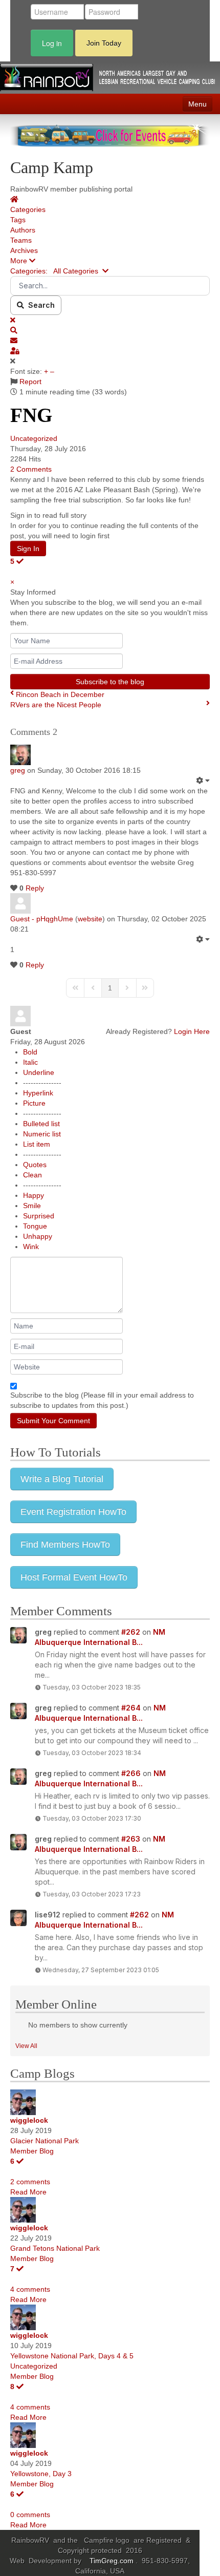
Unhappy (38, 1236)
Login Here (192, 1031)
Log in (52, 43)
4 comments (30, 2289)
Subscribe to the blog (110, 682)
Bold (30, 1052)
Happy (34, 1195)
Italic (30, 1062)
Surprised (39, 1216)
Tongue (35, 1226)
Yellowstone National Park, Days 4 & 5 (72, 2356)
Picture (34, 1103)
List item (37, 1144)
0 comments (30, 2515)
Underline (39, 1072)
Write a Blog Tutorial (62, 1479)
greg (18, 770)
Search (39, 305)
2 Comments (31, 469)
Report (30, 382)
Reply (35, 888)
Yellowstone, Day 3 (41, 2474)
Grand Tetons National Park (55, 2248)
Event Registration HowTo (73, 1512)
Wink (31, 1247)
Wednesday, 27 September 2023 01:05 (101, 1970)
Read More (28, 2192)
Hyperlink (38, 1093)
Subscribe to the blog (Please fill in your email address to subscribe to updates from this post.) (102, 1400)
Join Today (104, 43)
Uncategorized (34, 438)
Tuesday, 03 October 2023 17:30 (92, 1818)
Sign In (28, 548)
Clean (32, 1175)
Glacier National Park (45, 2141)
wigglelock (29, 2120)
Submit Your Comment (53, 1421)
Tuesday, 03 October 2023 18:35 (92, 1687)
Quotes (35, 1165)
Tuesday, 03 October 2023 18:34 (92, 1753)
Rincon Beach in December (60, 694)
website (90, 919)
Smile (32, 1206)
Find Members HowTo (65, 1545)
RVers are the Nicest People (56, 705)
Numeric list (42, 1134)
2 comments (30, 2182)
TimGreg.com (113, 2561)
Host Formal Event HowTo (74, 1577)
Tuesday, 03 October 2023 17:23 (92, 1894)
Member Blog (32, 2151)
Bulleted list (41, 1124)
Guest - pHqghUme (42, 919)
